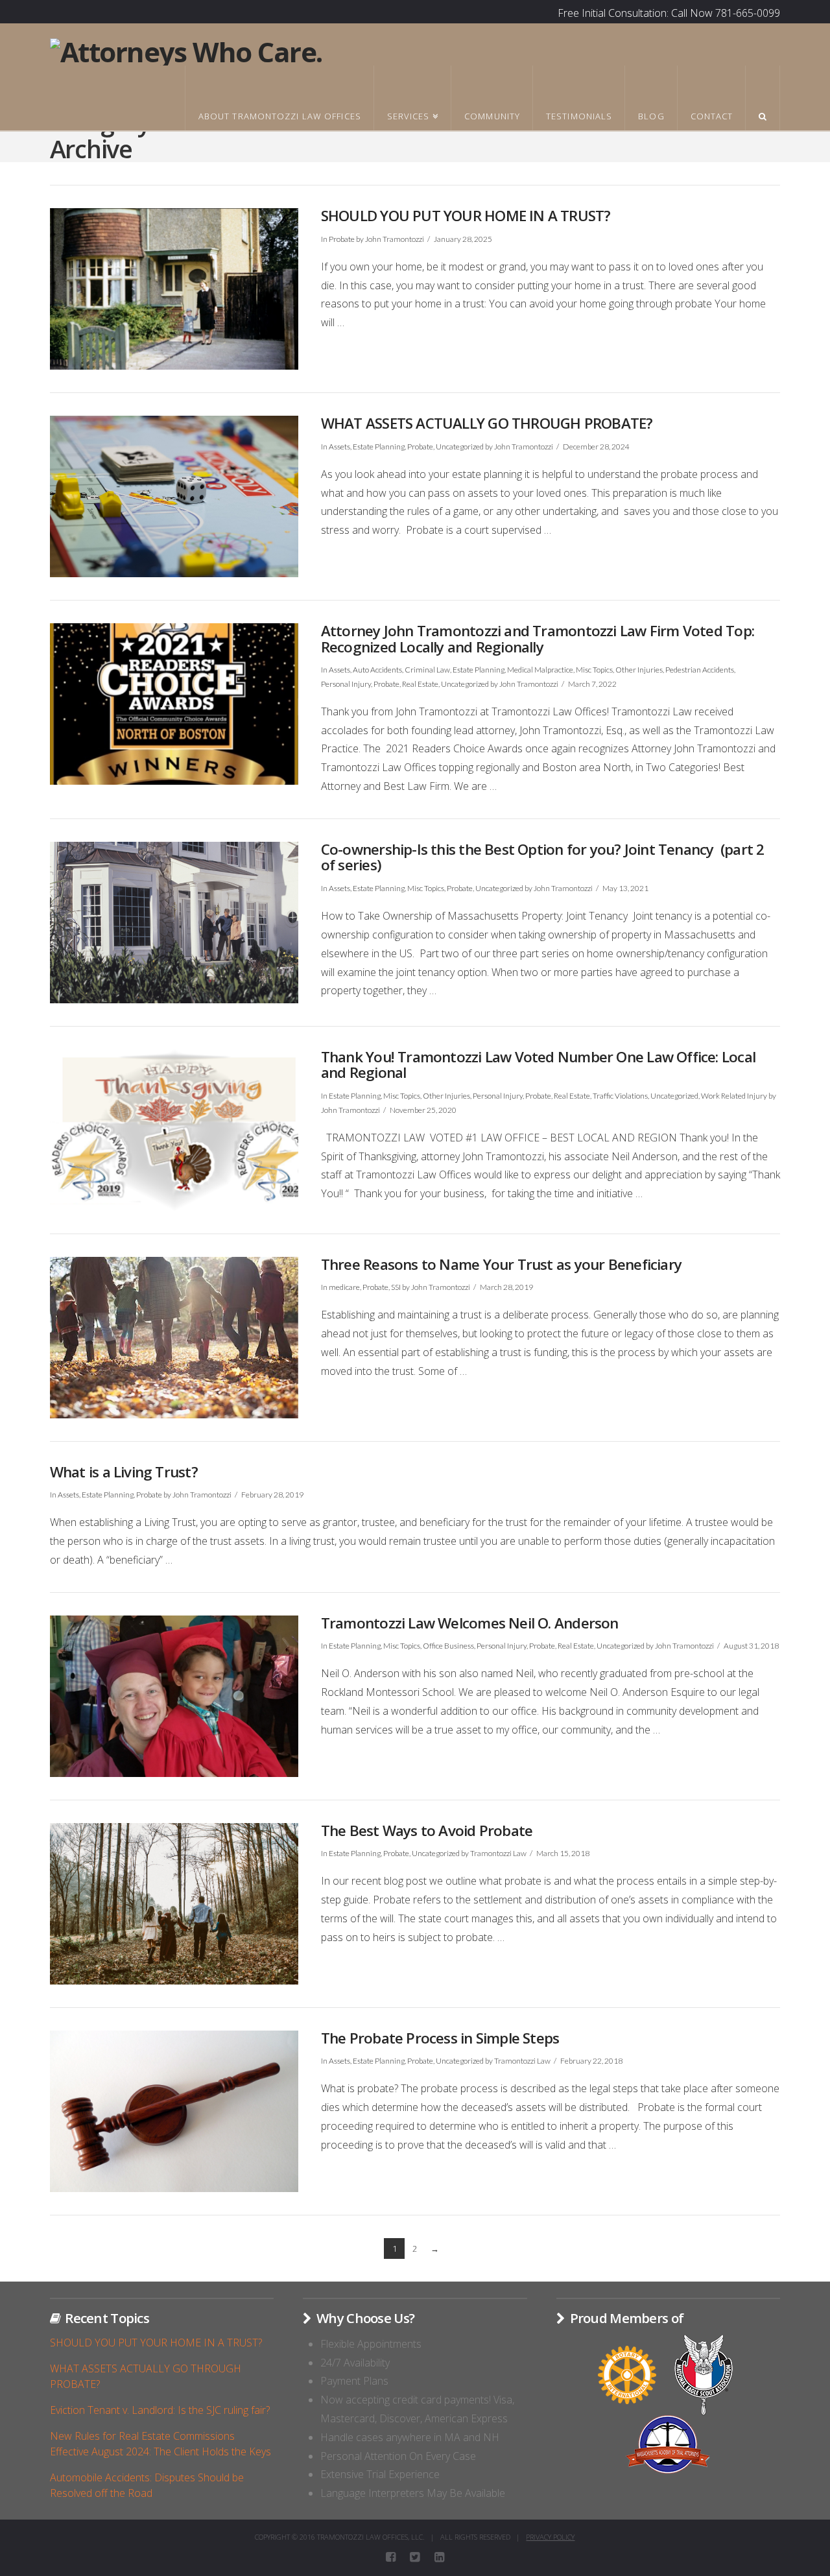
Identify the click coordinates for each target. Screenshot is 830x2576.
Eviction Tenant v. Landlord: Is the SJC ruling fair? (160, 2410)
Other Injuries (639, 670)
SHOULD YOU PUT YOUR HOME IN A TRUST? (466, 216)
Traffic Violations (620, 1096)
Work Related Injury (734, 1096)
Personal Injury (346, 684)
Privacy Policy (550, 2537)
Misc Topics (594, 670)
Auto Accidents (377, 670)
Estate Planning (379, 447)
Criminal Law (427, 670)
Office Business (448, 1646)
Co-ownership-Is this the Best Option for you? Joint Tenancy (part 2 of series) (543, 857)
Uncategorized (460, 447)
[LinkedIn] (439, 2557)
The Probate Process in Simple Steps (440, 2038)
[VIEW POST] (174, 289)
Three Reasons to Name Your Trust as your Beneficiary (501, 1264)
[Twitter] (415, 2557)
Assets (339, 447)
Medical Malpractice (540, 670)
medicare (344, 1287)
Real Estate (420, 684)
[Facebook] (391, 2557)
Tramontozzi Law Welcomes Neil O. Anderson (470, 1623)
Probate (342, 239)
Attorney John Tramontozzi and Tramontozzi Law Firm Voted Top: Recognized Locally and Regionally (538, 639)
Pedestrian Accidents (700, 670)
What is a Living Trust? (124, 1472)
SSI (396, 1287)
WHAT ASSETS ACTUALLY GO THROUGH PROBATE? (487, 423)
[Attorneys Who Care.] (186, 50)
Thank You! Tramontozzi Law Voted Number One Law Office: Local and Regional (538, 1065)
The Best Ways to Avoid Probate (427, 1831)
